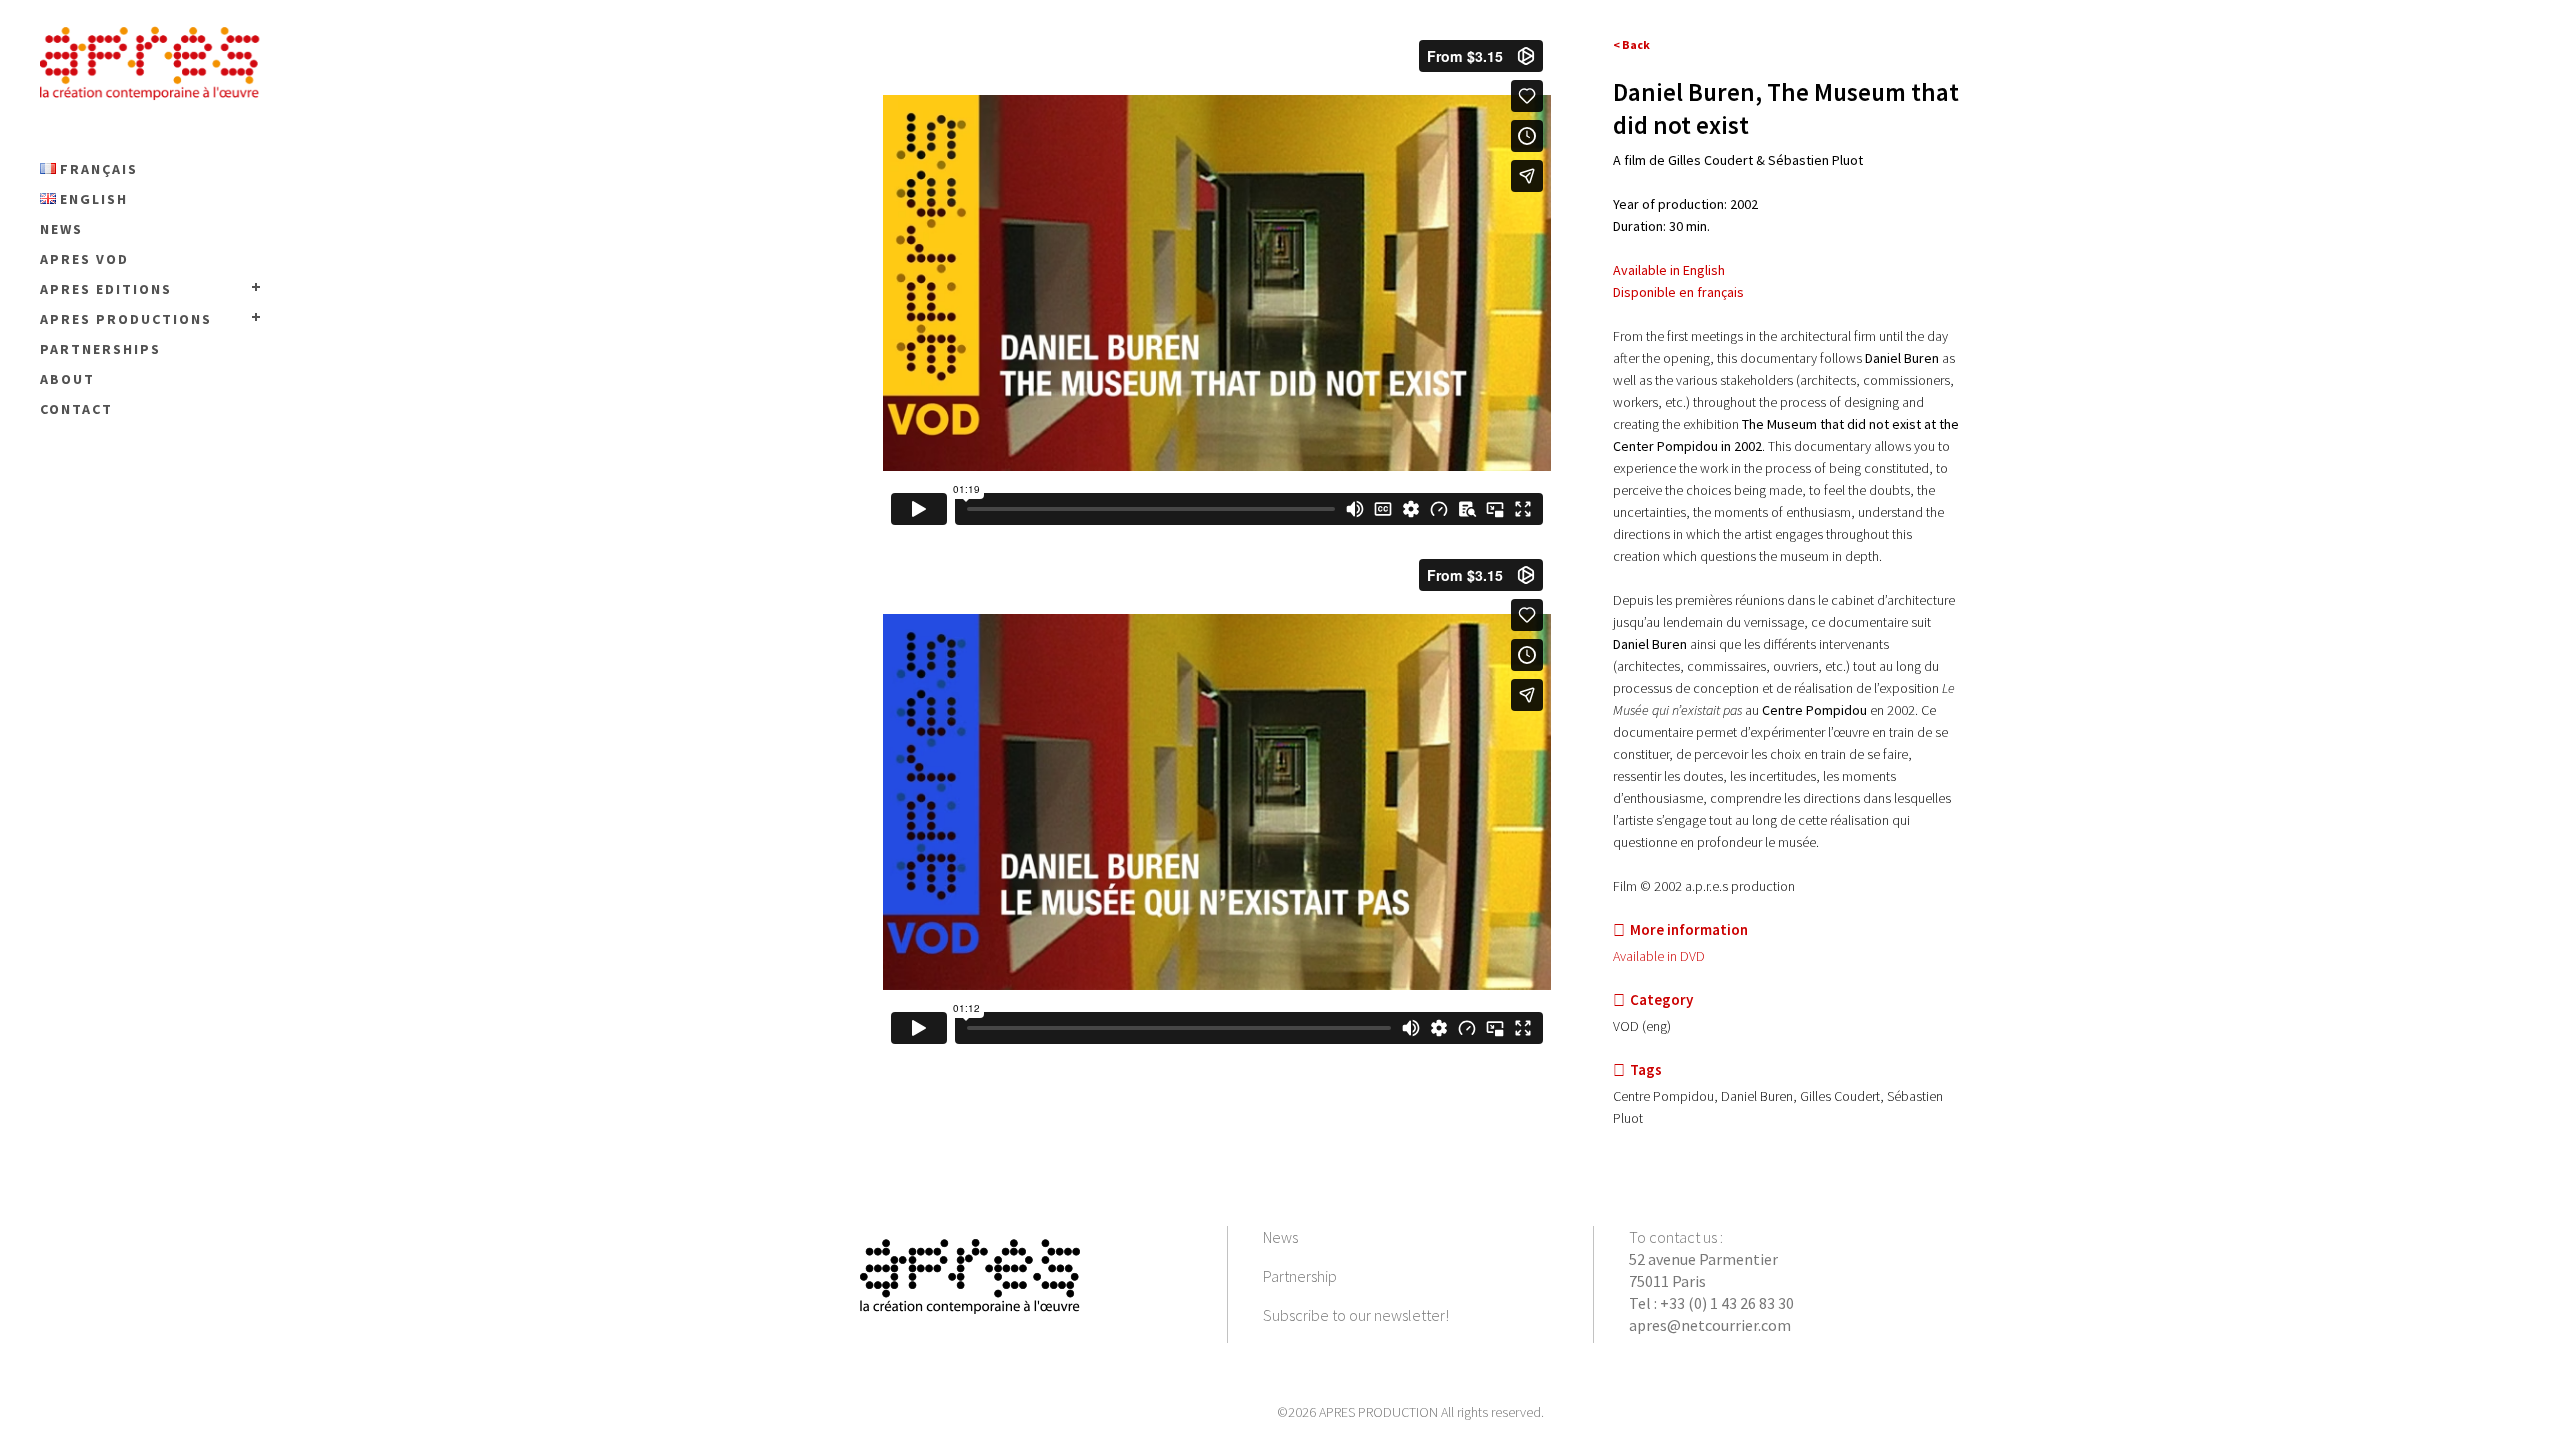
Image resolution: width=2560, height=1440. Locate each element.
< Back (1631, 44)
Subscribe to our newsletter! (1356, 1315)
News (1280, 1237)
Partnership (1300, 1276)
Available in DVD (1659, 956)
